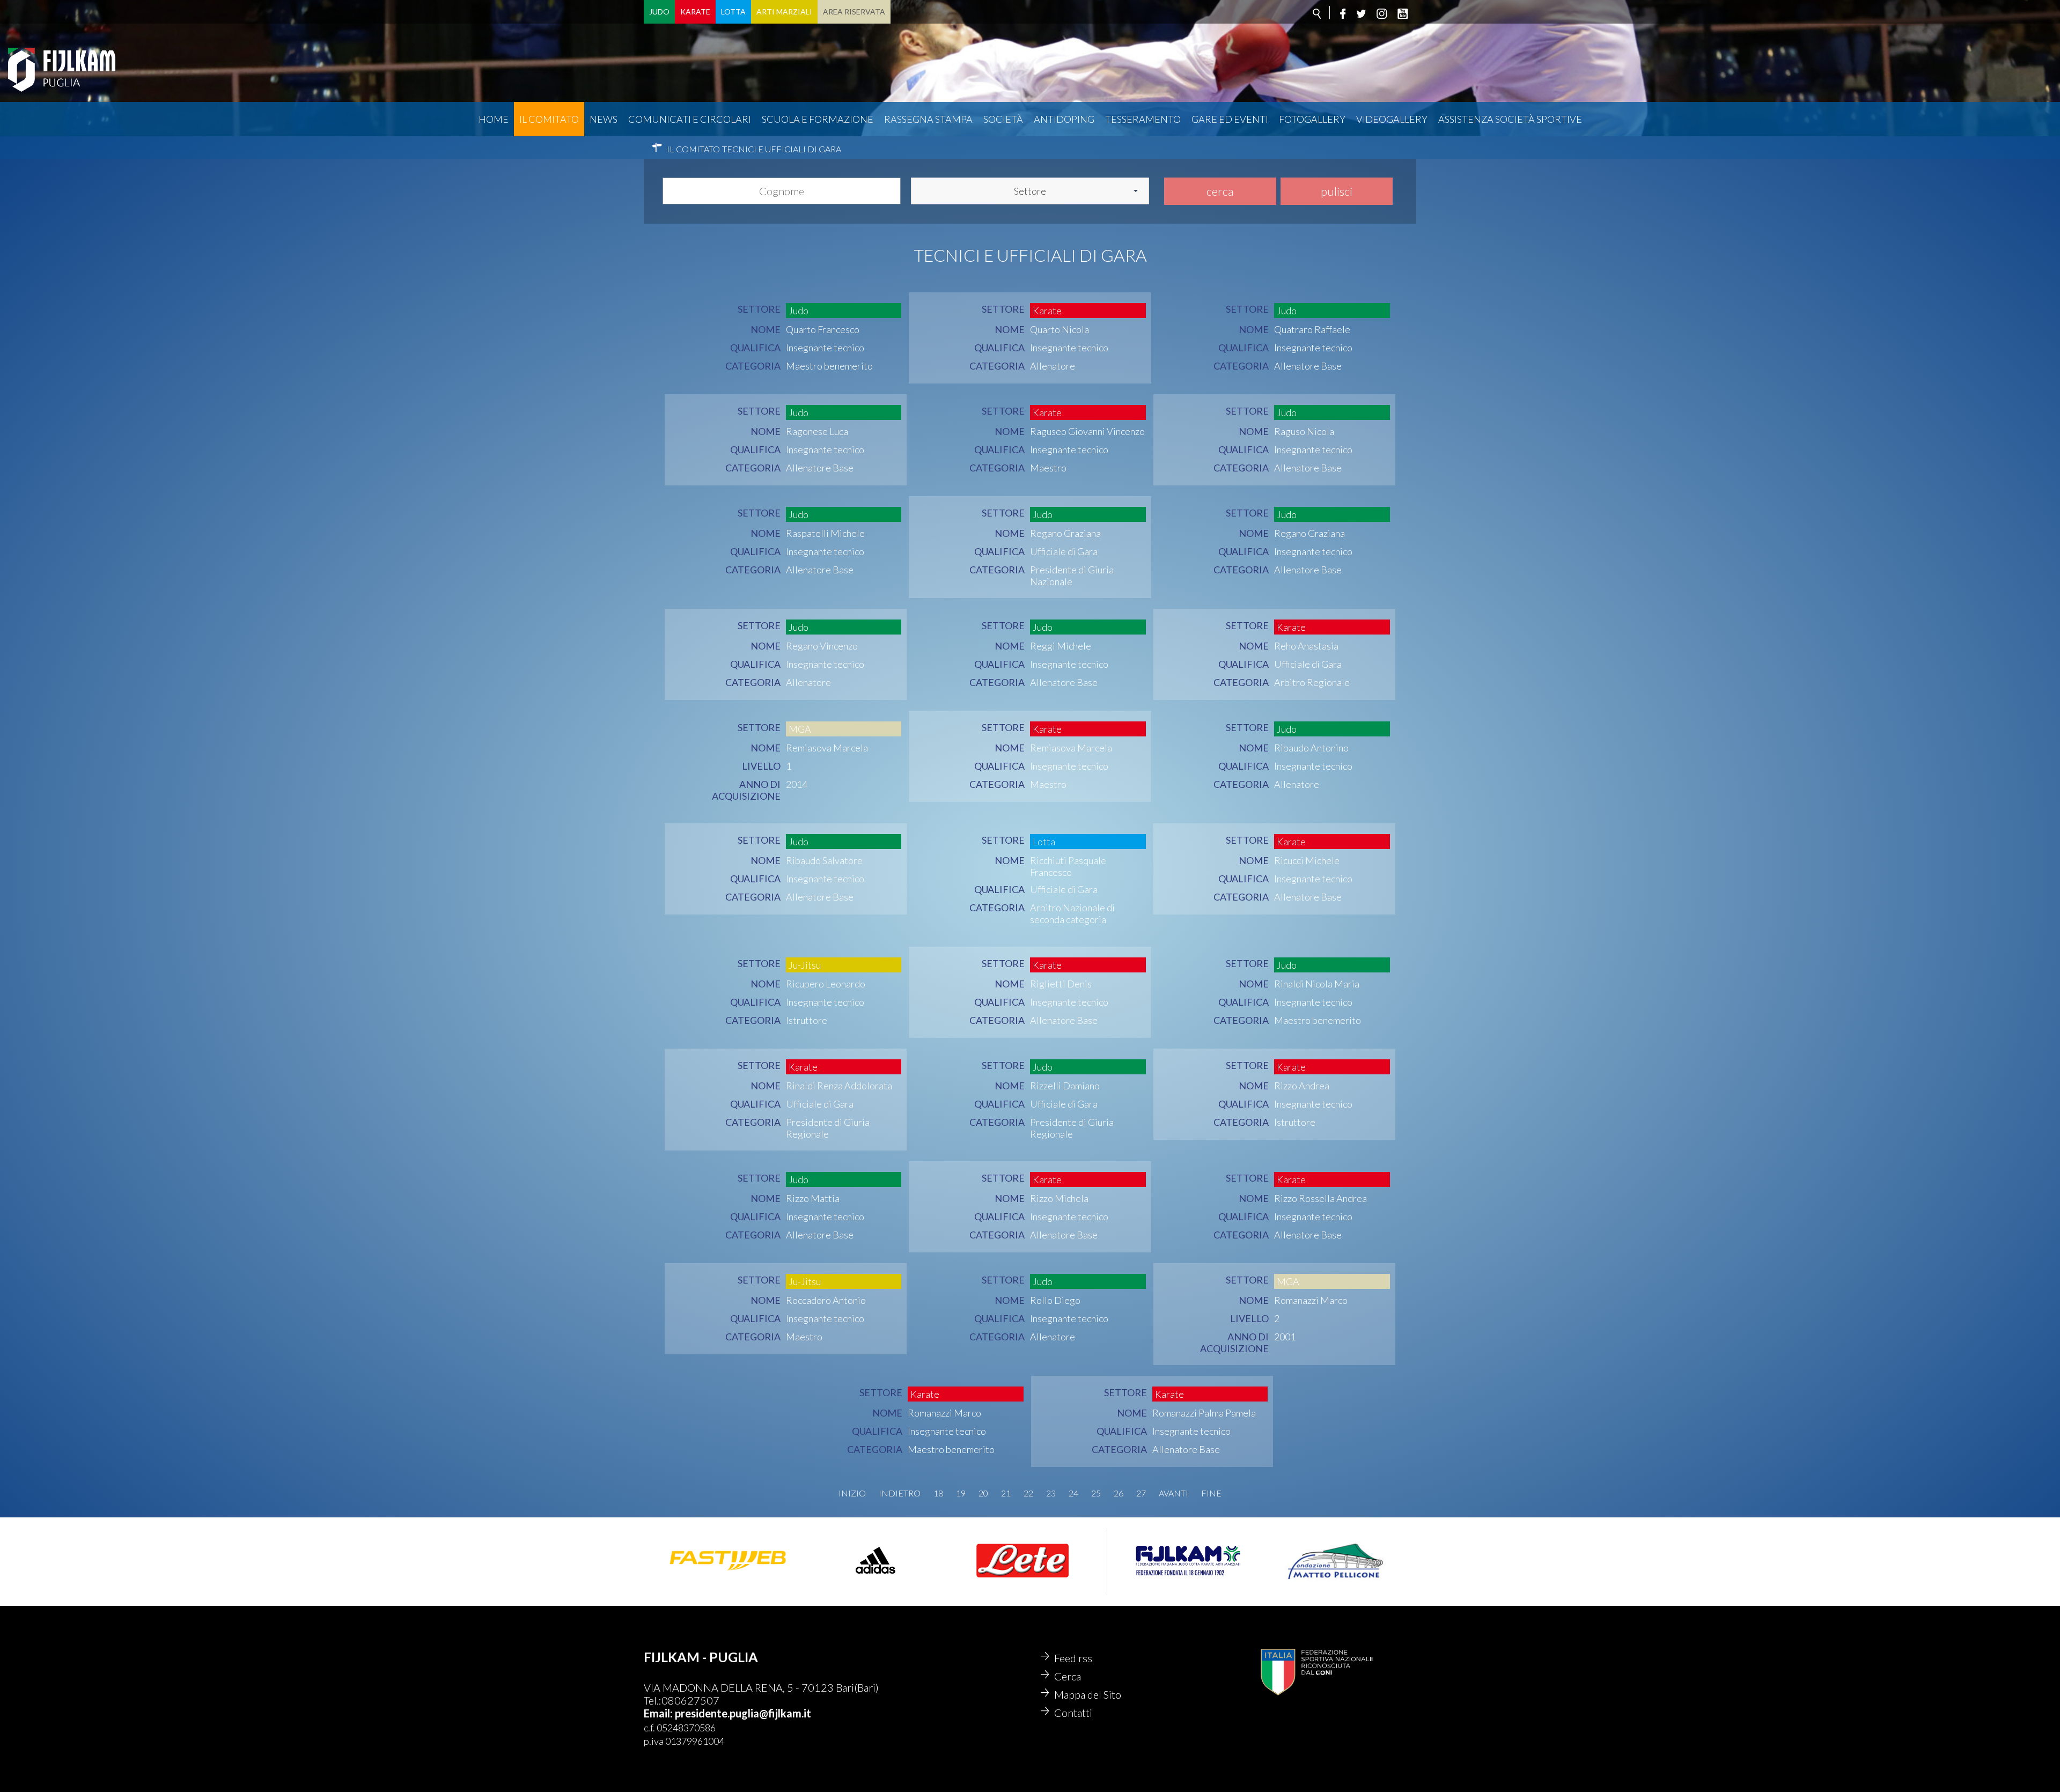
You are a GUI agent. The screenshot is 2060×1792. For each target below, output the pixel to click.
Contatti (1073, 1713)
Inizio (852, 1493)
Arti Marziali (784, 12)
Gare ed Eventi (1230, 119)
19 (961, 1493)
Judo (659, 12)
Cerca (1068, 1676)
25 (1096, 1493)
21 (1006, 1493)
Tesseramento (1143, 119)
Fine (1211, 1493)
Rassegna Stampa (928, 119)
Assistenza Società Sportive (1510, 119)
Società (1003, 119)
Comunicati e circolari (690, 119)
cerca (1220, 191)
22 (1028, 1493)
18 (938, 1493)
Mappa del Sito (1088, 1694)
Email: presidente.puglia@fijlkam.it (727, 1713)
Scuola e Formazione (818, 119)
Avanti (1174, 1493)
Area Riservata (854, 12)
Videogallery (1392, 119)
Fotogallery (1312, 119)
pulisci (1337, 191)
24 (1073, 1493)
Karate (695, 12)
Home (494, 119)
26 (1119, 1493)
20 (983, 1493)
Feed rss (1073, 1658)
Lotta (733, 12)
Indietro (900, 1493)
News (604, 119)
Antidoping (1064, 119)
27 (1141, 1493)
